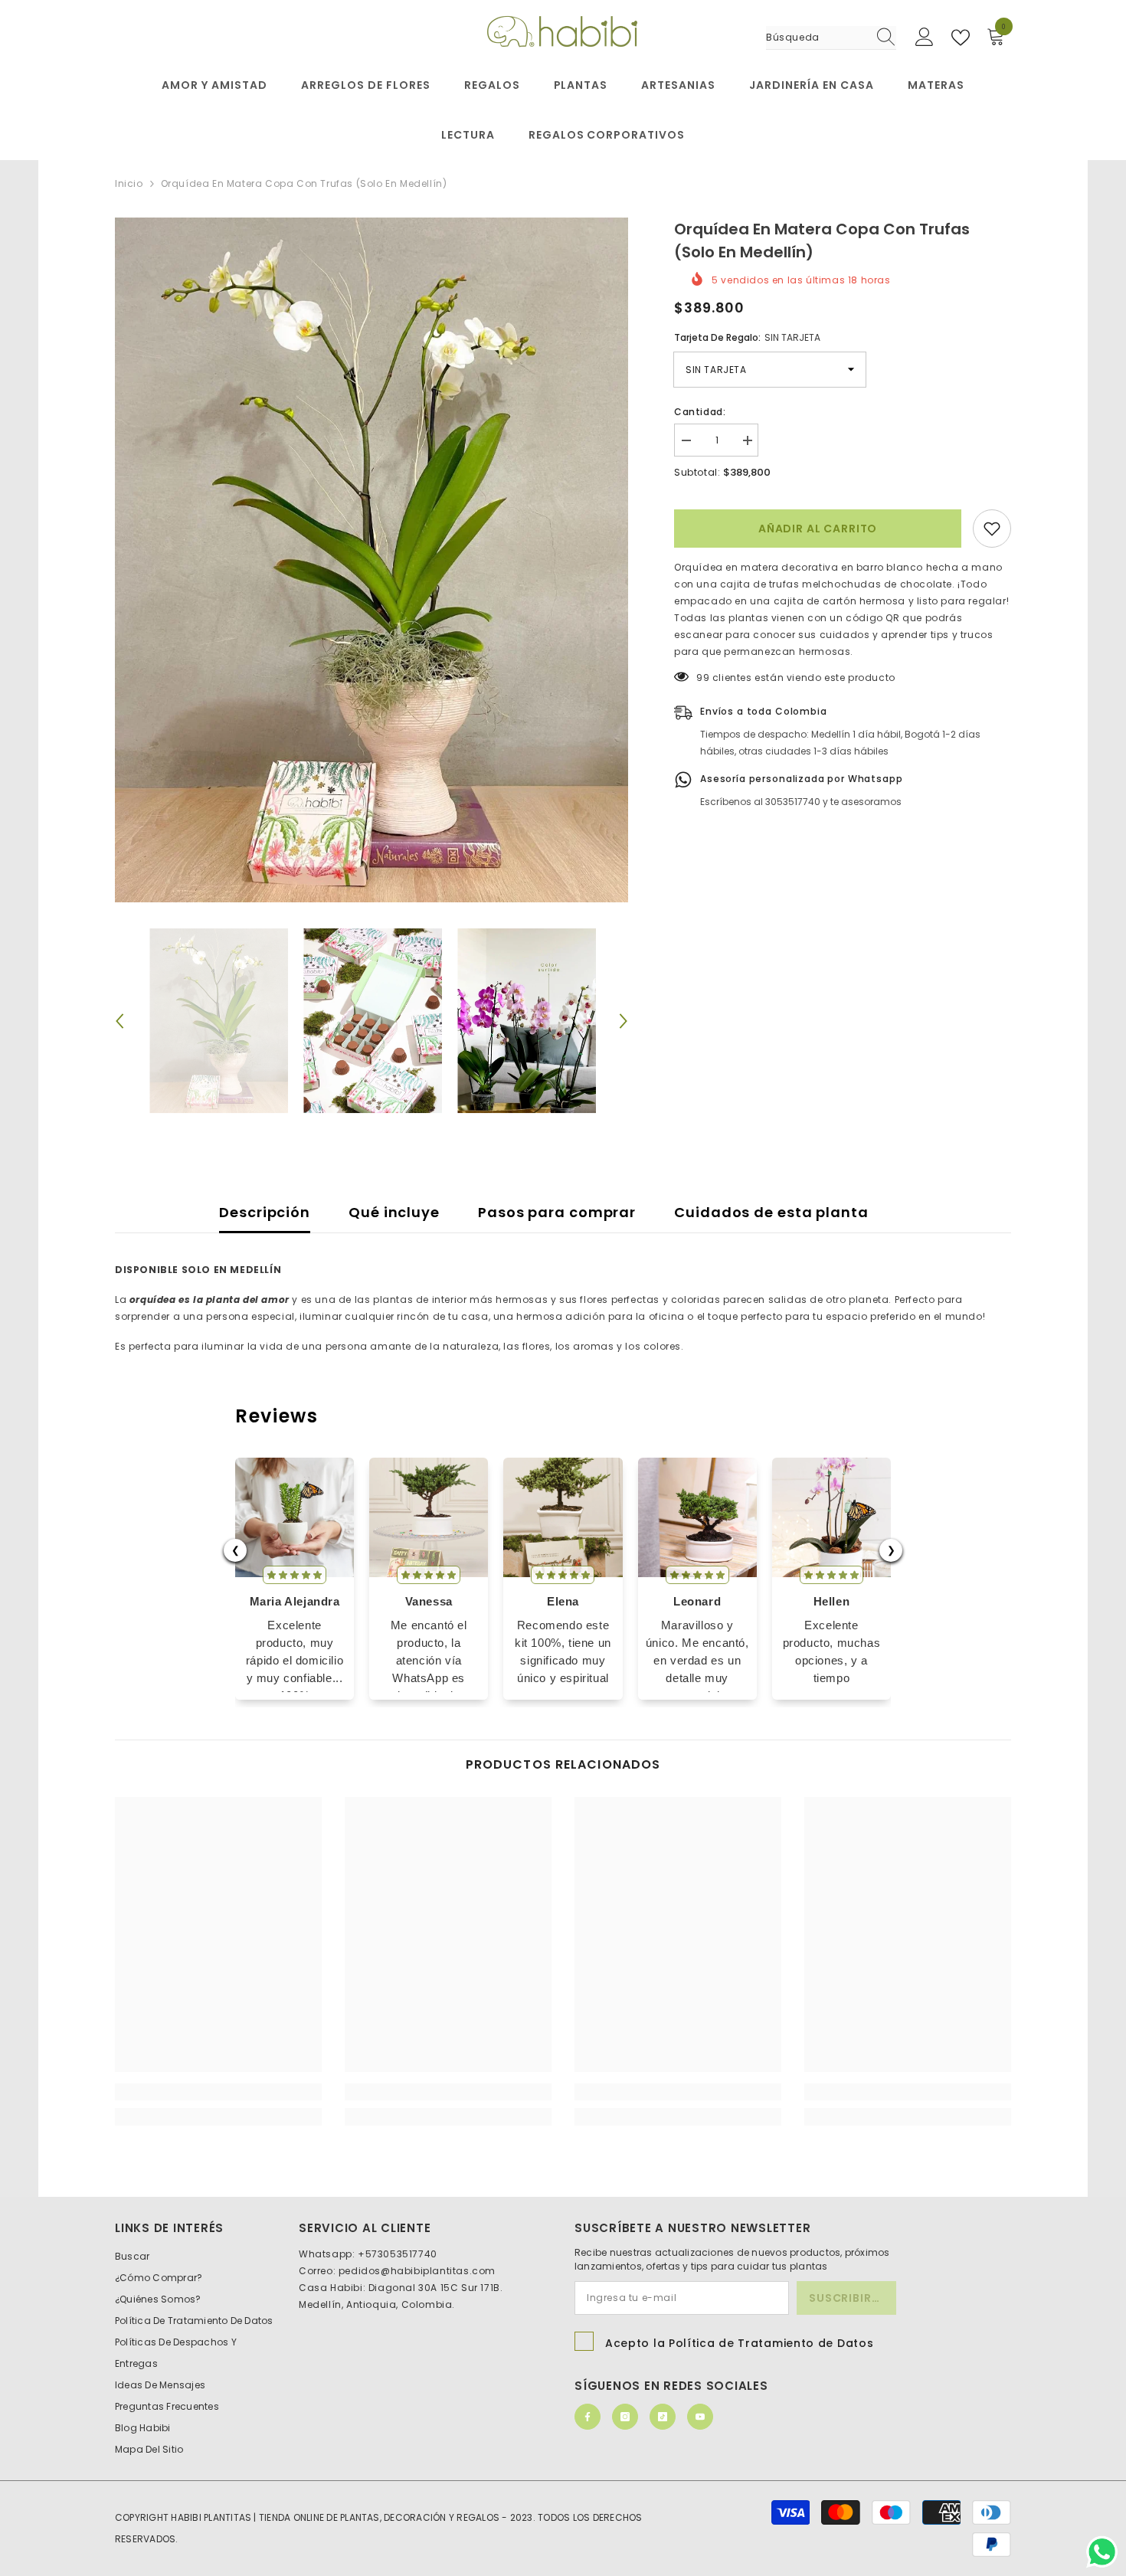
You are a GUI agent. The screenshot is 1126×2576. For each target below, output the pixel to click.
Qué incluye (394, 1212)
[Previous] (119, 1021)
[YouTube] (700, 2417)
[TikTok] (663, 2417)
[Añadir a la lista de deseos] (992, 529)
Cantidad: (700, 412)
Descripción (265, 1212)
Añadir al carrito (818, 529)
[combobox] (817, 38)
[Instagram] (625, 2417)
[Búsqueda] (831, 38)
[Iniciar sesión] (925, 38)
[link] (218, 2092)
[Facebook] (588, 2417)
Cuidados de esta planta (771, 1212)
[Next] (624, 1021)
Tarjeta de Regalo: (747, 337)
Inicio (129, 183)
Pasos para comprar (557, 1212)
